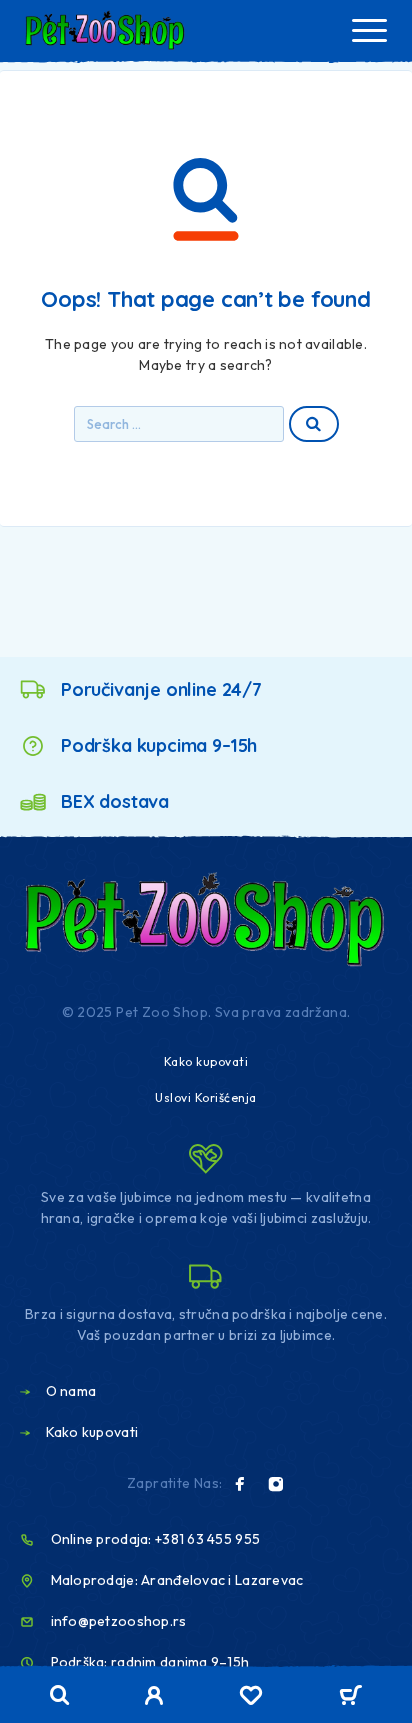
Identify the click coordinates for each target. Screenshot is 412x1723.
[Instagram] (276, 1484)
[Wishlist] (251, 1698)
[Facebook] (240, 1484)
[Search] (60, 1695)
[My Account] (154, 1698)
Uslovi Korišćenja (206, 1097)
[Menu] (369, 30)
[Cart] (350, 1697)
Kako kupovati (206, 1061)
